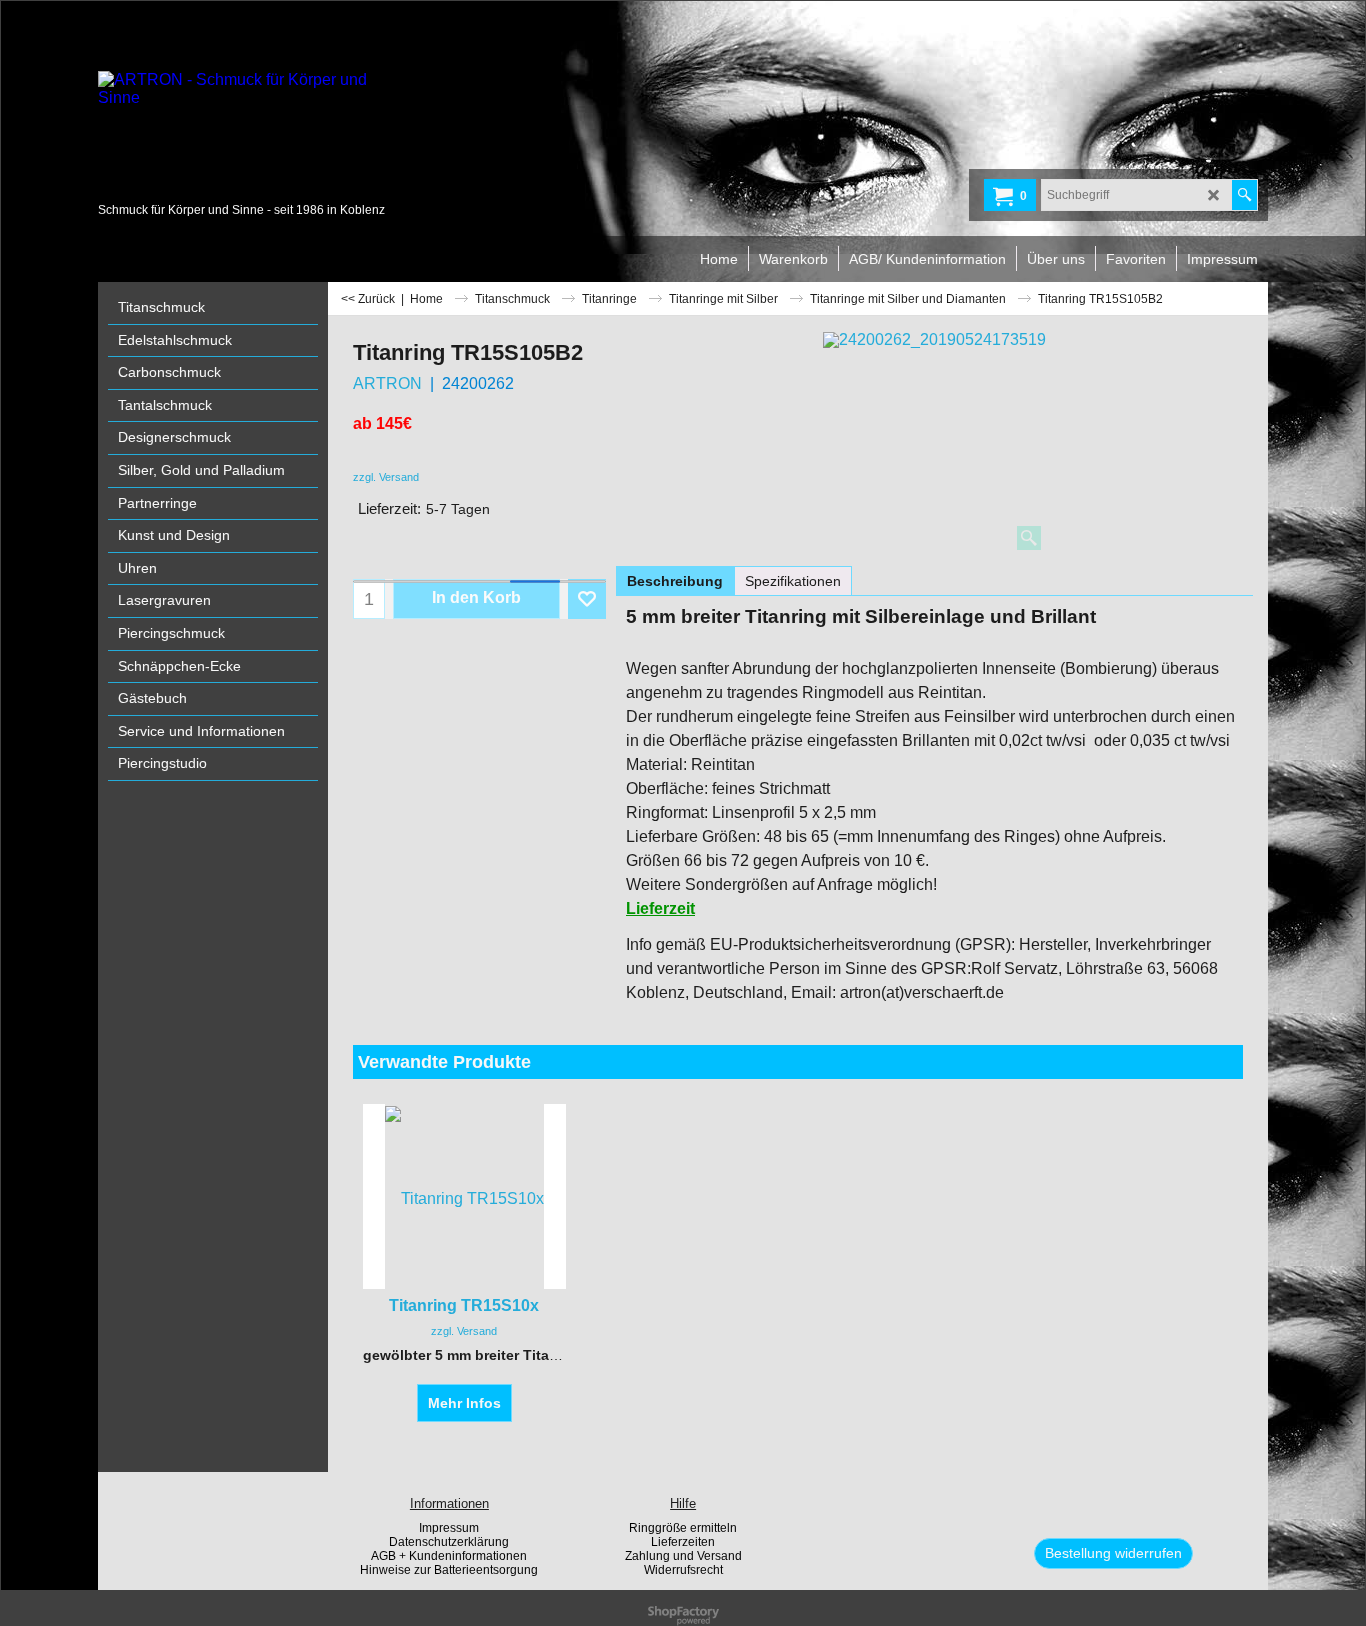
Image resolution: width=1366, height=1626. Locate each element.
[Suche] (1244, 195)
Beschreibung (675, 581)
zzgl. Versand (386, 477)
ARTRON (387, 383)
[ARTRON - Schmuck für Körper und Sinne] (248, 135)
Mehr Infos (464, 1403)
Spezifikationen (793, 581)
